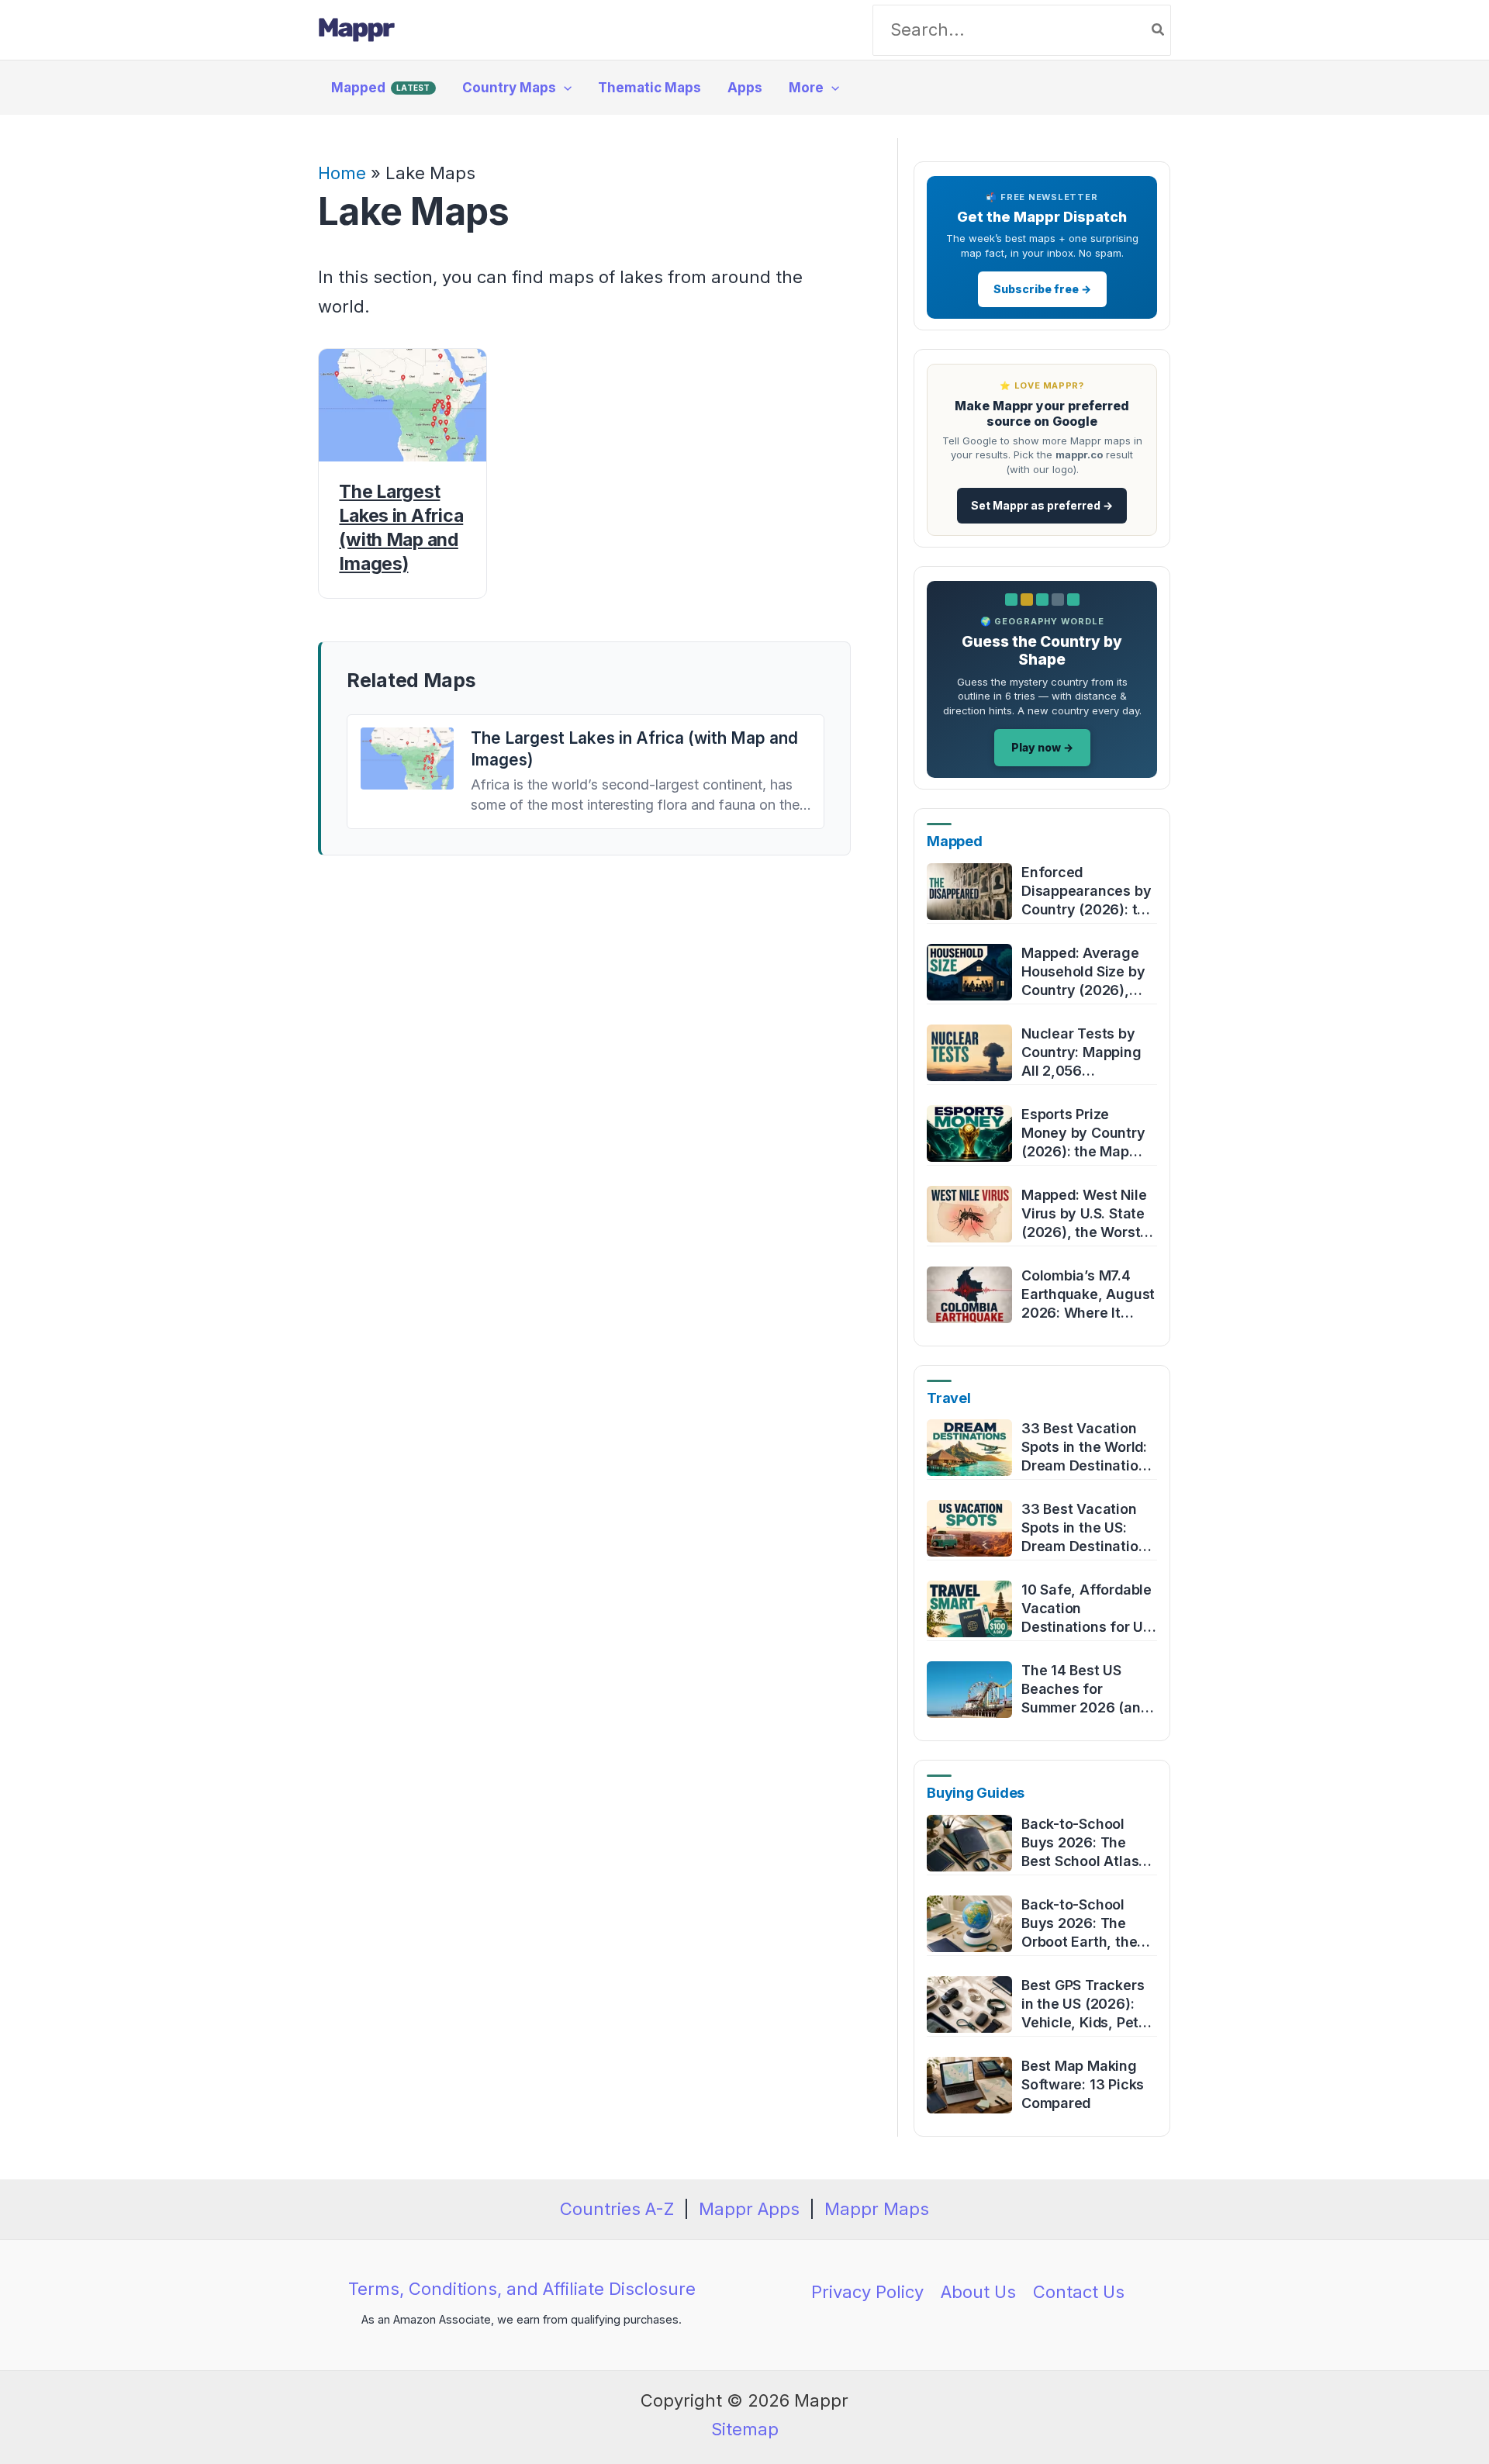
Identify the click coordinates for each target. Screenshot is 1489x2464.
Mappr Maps (877, 2209)
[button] (564, 88)
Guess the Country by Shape (1042, 651)
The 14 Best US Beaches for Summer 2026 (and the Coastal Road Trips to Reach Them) (1085, 1690)
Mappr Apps (749, 2209)
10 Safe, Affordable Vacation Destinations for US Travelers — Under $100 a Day (1087, 1609)
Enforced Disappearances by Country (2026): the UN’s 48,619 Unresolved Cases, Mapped (1088, 892)
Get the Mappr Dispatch (1042, 217)
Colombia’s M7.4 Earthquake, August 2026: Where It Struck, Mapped (1088, 1295)
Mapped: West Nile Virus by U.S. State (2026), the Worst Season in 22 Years (1085, 1214)
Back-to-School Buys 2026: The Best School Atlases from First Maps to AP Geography (1088, 1843)
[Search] (1159, 30)
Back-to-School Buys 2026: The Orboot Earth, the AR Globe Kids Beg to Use (1083, 1924)
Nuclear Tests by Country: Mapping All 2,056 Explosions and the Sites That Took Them (1085, 1053)
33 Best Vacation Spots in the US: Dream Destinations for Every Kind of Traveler (1088, 1528)
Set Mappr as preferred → (1042, 505)
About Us (978, 2292)
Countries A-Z (617, 2209)
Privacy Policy (867, 2292)
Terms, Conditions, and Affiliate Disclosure (522, 2289)
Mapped (955, 841)
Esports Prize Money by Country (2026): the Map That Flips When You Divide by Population (1083, 1134)
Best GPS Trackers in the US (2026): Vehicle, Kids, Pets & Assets (1084, 2004)
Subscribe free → (1042, 289)
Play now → (1042, 747)
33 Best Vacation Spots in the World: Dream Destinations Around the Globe (1088, 1448)
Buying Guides (976, 1793)
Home (342, 173)
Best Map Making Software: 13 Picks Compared (1083, 2084)
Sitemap (745, 2429)
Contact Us (1079, 2292)
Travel (949, 1398)
